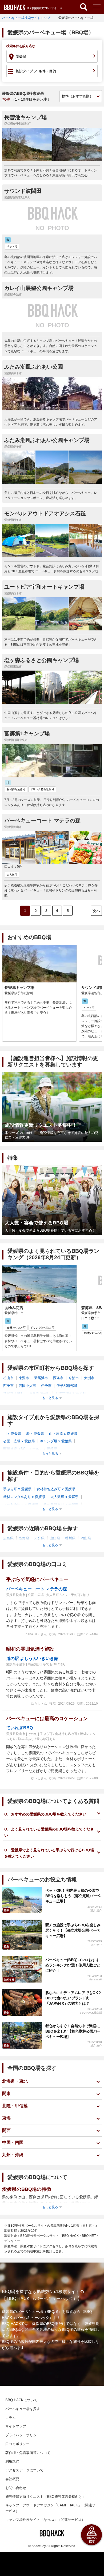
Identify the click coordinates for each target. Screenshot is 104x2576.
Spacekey (39, 2546)
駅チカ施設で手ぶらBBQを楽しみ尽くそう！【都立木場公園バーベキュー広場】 (73, 1930)
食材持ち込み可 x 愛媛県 (56, 1489)
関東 (6, 2093)
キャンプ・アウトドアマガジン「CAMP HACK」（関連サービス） (50, 2508)
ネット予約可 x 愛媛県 (21, 1505)
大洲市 (89, 1378)
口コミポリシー (17, 2444)
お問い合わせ (16, 2488)
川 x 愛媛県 (12, 1434)
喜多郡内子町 (39, 1393)
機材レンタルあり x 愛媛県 (24, 1497)
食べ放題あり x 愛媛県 (61, 1505)
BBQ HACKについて (21, 2400)
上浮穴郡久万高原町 (71, 1393)
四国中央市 (27, 1386)
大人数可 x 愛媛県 (65, 1497)
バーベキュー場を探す (23, 2409)
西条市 (58, 1378)
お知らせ (9, 1979)
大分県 (39, 1538)
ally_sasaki (95, 1979)
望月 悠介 (96, 1910)
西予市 (8, 1386)
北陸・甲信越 (15, 2106)
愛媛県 (21, 56)
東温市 (24, 1378)
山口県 (55, 1538)
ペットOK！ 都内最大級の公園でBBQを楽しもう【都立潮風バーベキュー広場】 (73, 1896)
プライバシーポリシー (23, 2435)
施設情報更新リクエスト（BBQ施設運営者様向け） (45, 2497)
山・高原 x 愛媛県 (63, 1434)
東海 (6, 2118)
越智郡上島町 (14, 1393)
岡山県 (86, 1538)
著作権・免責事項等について (28, 2453)
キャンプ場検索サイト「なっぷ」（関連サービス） (45, 2520)
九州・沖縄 (13, 2155)
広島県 (8, 1538)
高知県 (24, 1538)
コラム (11, 2418)
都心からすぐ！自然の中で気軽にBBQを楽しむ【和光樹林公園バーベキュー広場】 (73, 2031)
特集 (6, 1910)
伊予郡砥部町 (67, 1386)
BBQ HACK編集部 (91, 2013)
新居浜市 (41, 1378)
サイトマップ (16, 2426)
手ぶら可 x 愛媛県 (17, 1489)
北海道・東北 (15, 2081)
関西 (6, 2130)
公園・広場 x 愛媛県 (19, 1441)
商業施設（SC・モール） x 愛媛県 (30, 1449)
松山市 (8, 1378)
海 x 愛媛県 (35, 1434)
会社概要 (12, 2479)
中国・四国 (13, 2142)
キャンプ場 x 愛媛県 (56, 1441)
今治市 (74, 1378)
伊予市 (46, 1386)
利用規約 (12, 2461)
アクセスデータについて (24, 2470)
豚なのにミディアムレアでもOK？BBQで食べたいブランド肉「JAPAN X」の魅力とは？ (73, 1998)
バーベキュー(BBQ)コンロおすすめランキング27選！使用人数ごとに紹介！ (73, 1965)
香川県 (70, 1538)
